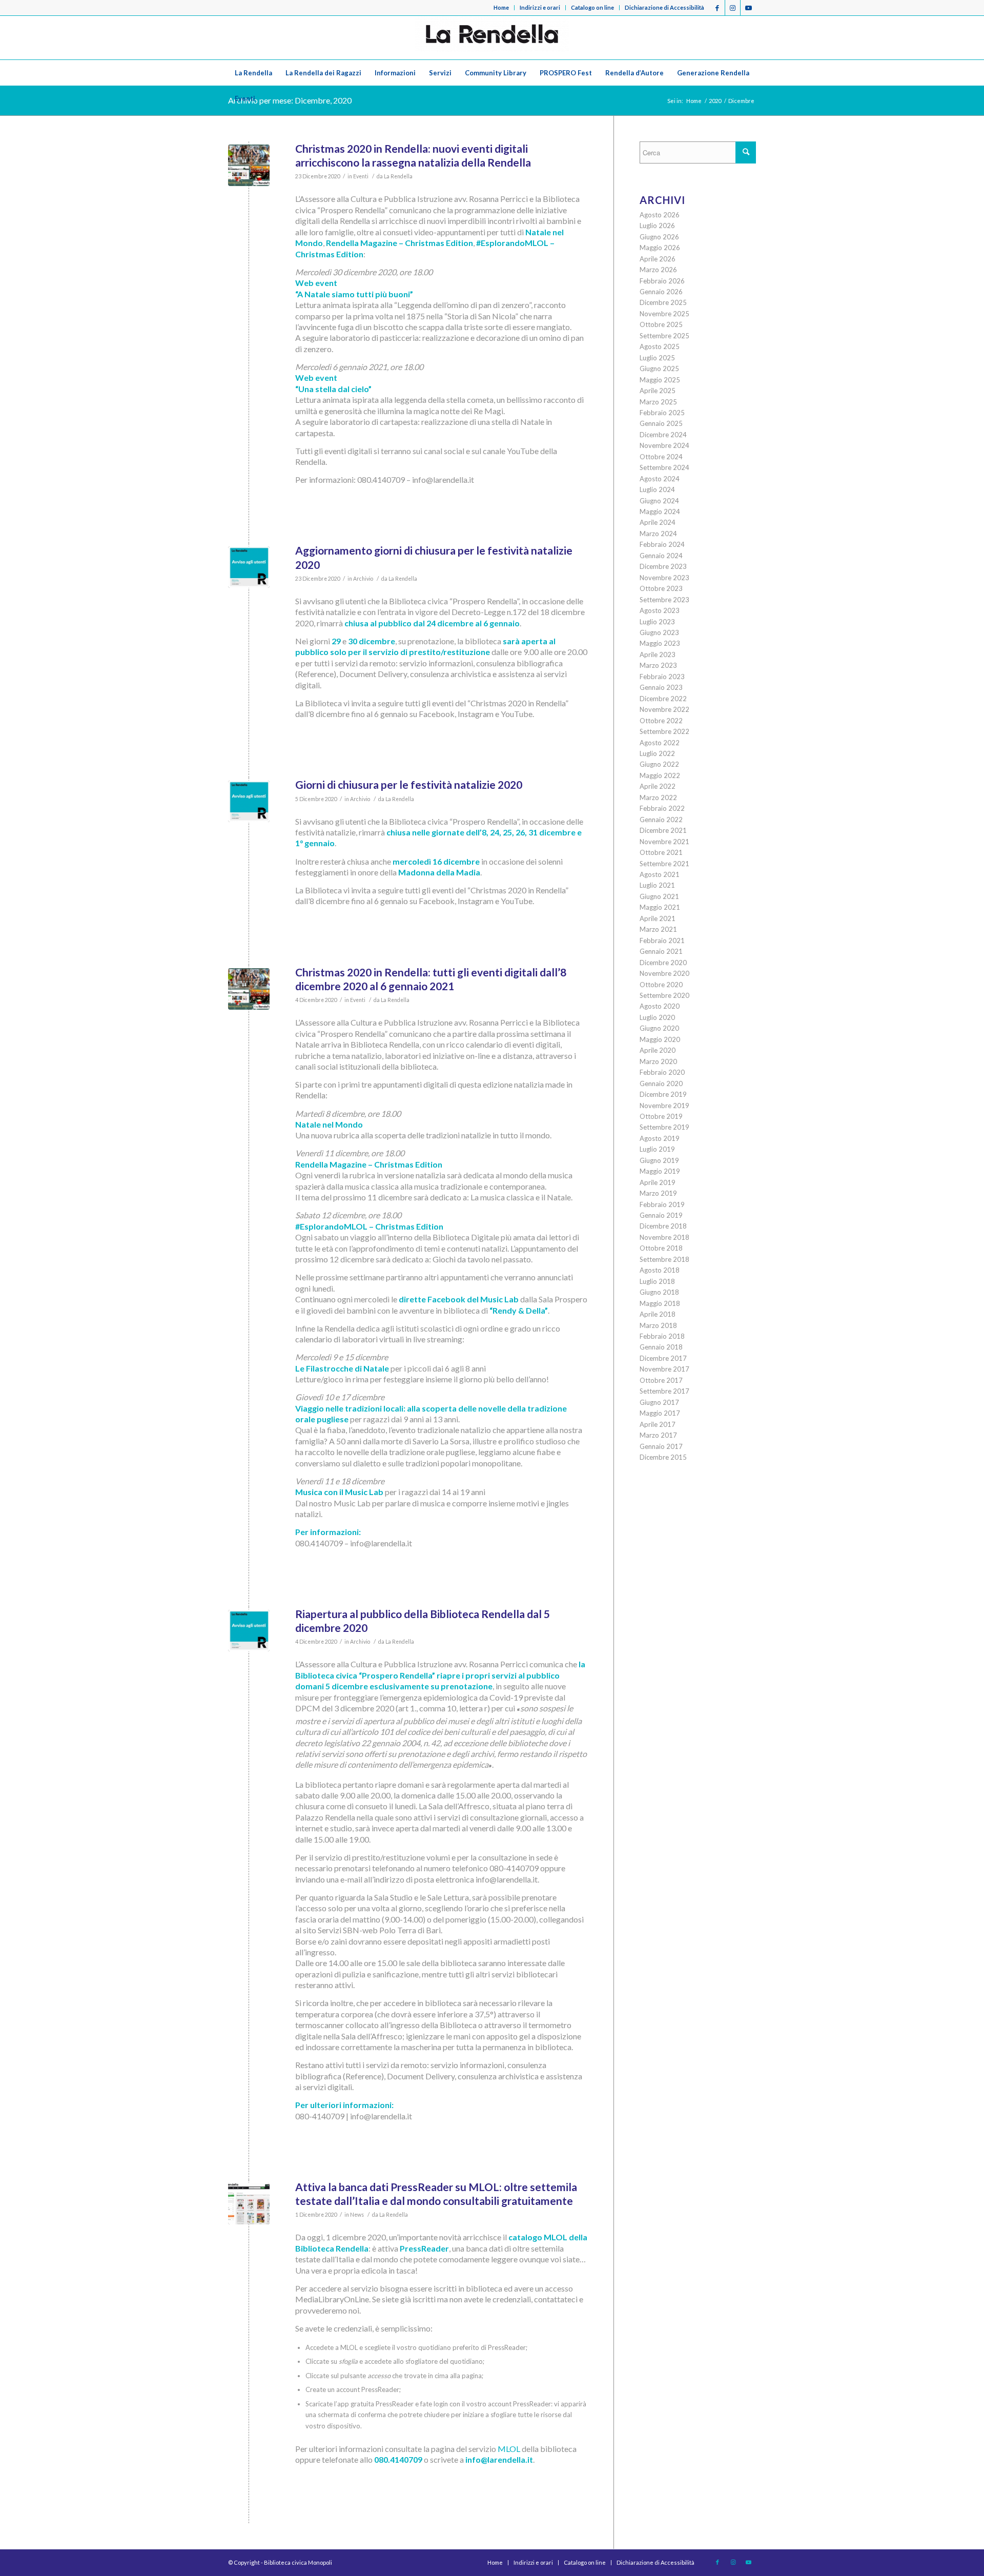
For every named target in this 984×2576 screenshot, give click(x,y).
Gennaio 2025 (661, 423)
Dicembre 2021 (663, 830)
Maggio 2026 (660, 248)
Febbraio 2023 (662, 677)
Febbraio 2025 (662, 413)
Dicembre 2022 (663, 699)
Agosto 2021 (660, 874)
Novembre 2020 (664, 973)
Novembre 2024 (664, 445)
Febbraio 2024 (662, 544)
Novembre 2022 (664, 709)
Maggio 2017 (660, 1413)
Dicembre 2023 (663, 566)
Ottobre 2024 (661, 457)
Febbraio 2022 (662, 808)
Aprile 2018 (658, 1314)
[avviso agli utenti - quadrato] (249, 567)
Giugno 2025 (659, 369)
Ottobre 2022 (661, 721)
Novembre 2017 (664, 1369)
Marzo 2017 (658, 1435)
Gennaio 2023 (661, 687)
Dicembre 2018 (663, 1226)
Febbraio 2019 (662, 1204)
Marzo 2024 (658, 534)
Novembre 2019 (664, 1106)
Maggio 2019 (660, 1171)
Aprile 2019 (658, 1182)
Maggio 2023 (660, 643)
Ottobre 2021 (661, 852)
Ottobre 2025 (661, 324)
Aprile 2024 (658, 522)
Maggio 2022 (660, 775)
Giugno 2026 (659, 237)
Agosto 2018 (660, 1270)
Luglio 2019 (657, 1149)
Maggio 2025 (660, 380)
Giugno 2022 (659, 764)
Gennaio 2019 (661, 1215)
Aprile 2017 (658, 1424)
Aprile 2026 (658, 259)
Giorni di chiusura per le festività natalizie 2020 (409, 784)
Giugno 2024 (659, 501)
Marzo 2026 (658, 270)
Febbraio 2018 (662, 1336)
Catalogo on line (592, 7)
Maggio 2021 (660, 907)
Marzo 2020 (658, 1061)
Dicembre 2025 (663, 302)
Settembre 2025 (664, 336)
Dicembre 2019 (663, 1094)
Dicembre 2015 (663, 1457)
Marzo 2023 (658, 665)
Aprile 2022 (658, 786)
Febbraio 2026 (662, 281)
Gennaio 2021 (661, 951)
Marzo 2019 (658, 1193)
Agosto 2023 (660, 610)
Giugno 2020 (659, 1028)
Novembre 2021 (664, 842)
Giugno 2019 (659, 1160)
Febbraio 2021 (662, 941)
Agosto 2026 (660, 215)
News (357, 2215)
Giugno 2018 (659, 1292)
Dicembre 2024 (663, 435)
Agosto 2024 (660, 479)
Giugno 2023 (659, 632)
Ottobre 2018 (661, 1248)
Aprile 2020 (658, 1050)
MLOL (509, 2449)
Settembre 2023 (664, 600)
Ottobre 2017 (661, 1380)
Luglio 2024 (657, 489)
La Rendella (398, 176)
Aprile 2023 (658, 655)
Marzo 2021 (658, 929)
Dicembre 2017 (663, 1358)
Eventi (361, 176)
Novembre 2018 (664, 1237)
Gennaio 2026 (661, 292)
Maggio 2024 (660, 512)
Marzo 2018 (658, 1325)
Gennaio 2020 (661, 1083)
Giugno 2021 (659, 896)
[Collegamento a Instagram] (733, 8)
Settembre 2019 (664, 1127)
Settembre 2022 (664, 731)
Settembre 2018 (664, 1259)
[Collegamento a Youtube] (748, 8)
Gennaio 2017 (661, 1446)
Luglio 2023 (657, 622)
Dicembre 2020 (663, 963)
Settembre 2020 (664, 995)
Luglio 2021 (657, 885)
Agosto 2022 (660, 743)
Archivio (363, 579)
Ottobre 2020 (661, 985)
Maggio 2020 (660, 1039)
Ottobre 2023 (661, 588)
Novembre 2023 (664, 578)
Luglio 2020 (657, 1017)
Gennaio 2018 (661, 1347)
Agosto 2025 (660, 346)
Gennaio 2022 (661, 820)
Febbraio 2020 (662, 1072)
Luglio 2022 (657, 753)
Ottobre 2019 (661, 1116)
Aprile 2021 (658, 918)
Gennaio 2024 (661, 556)
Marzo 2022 (658, 798)
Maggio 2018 (660, 1303)
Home (501, 7)
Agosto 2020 (660, 1006)
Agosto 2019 (660, 1138)
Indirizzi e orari (540, 7)
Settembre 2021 (664, 864)
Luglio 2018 (657, 1281)
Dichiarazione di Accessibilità (664, 7)
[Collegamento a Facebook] (717, 8)
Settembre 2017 (664, 1391)
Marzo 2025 (658, 402)
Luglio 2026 (657, 226)
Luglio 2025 (657, 358)
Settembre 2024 (664, 467)
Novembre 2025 (664, 314)
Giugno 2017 (659, 1402)
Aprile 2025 (658, 391)
